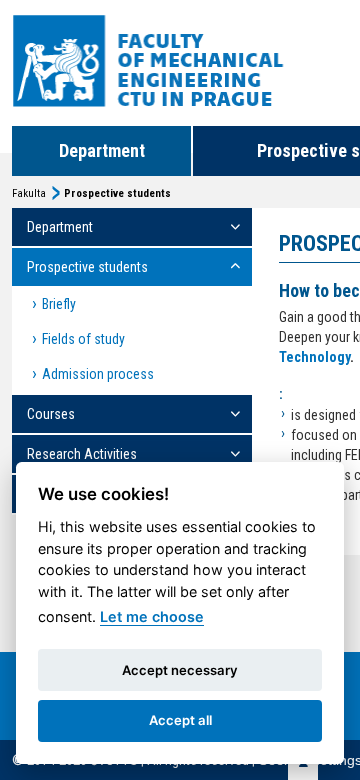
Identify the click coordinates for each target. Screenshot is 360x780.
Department (102, 150)
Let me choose (152, 616)
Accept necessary (180, 670)
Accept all (180, 720)
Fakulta (29, 193)
